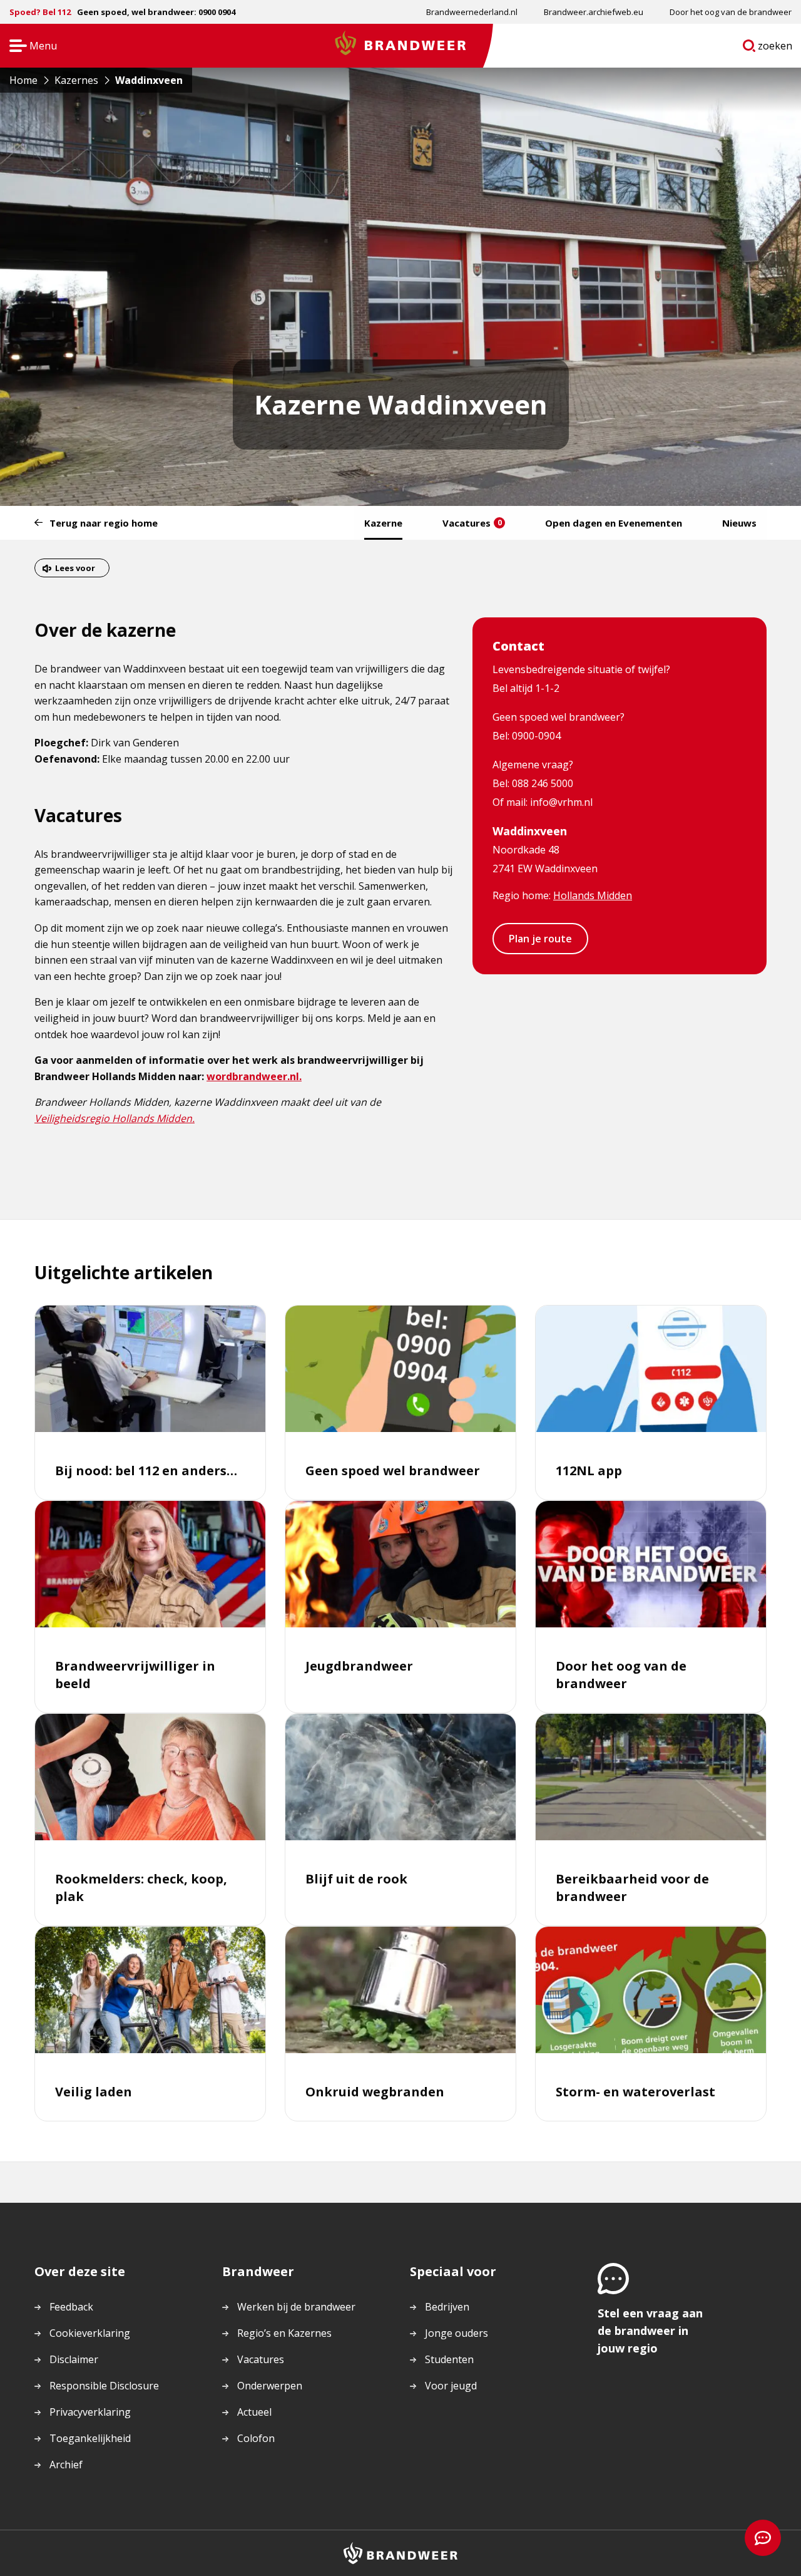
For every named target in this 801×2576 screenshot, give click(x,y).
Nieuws (739, 523)
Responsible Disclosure (104, 2386)
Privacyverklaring (90, 2412)
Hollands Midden (593, 895)
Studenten (449, 2359)
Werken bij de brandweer (296, 2307)
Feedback (71, 2307)
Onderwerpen (270, 2386)
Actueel (254, 2412)
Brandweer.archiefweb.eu (594, 12)
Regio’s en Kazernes (284, 2333)
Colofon (256, 2438)
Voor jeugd (451, 2386)
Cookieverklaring (90, 2333)
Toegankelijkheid (90, 2438)
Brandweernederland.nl (472, 12)
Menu (29, 47)
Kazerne (383, 523)
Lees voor (75, 568)
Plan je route (540, 939)
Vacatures (472, 523)
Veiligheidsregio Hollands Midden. (115, 1118)
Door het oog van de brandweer (731, 12)
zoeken (775, 48)
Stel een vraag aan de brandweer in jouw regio (650, 2331)
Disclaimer (74, 2359)
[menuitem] (472, 12)
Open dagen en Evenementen (614, 523)
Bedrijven (447, 2307)
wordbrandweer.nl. (254, 1076)
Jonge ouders (457, 2333)
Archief (66, 2465)
